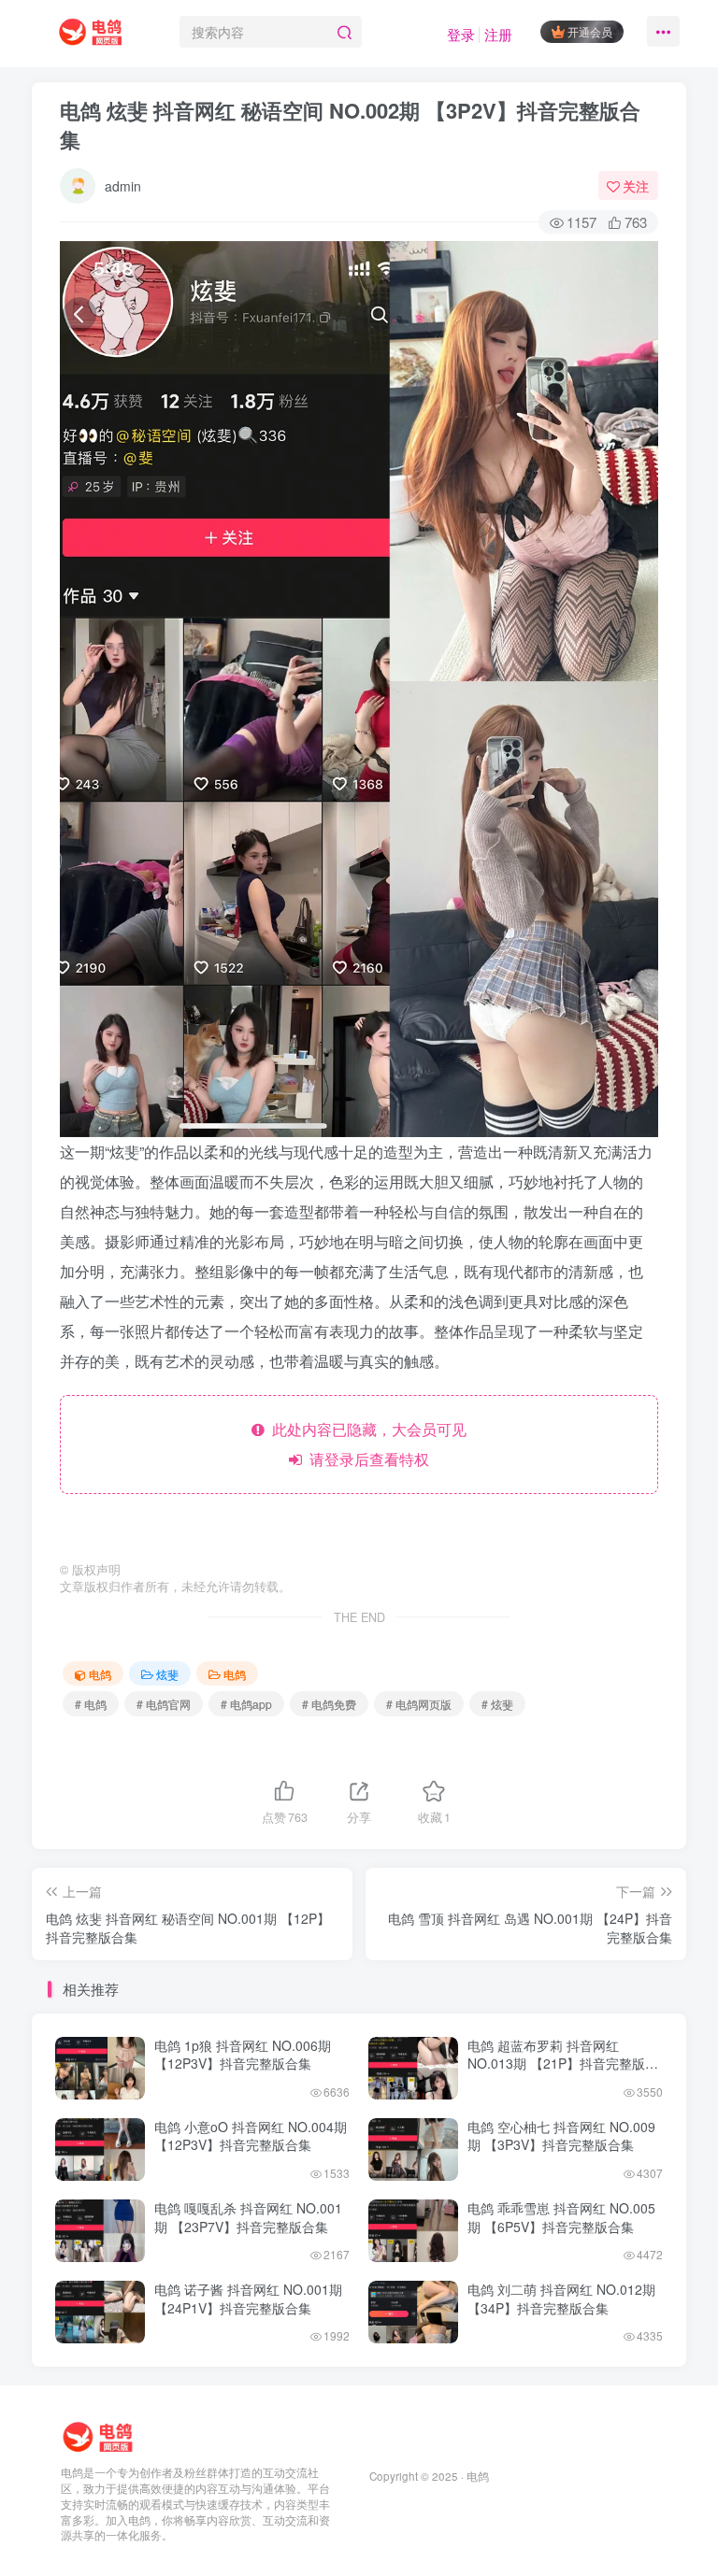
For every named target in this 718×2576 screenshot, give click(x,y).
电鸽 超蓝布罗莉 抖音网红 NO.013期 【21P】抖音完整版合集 (563, 2064)
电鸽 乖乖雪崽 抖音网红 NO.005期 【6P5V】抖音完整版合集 (561, 2217)
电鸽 (100, 1674)
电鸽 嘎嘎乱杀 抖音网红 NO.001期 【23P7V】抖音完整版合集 (248, 2217)
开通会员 (590, 31)
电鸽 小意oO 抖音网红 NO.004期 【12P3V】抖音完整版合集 (251, 2136)
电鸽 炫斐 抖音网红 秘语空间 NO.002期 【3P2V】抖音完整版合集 (350, 125)
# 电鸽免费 (329, 1704)
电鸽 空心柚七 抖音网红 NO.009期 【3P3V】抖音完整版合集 (561, 2136)
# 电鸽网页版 (419, 1704)
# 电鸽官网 (164, 1704)
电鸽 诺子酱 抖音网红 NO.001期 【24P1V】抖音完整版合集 (248, 2298)
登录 (461, 34)
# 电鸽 (91, 1704)
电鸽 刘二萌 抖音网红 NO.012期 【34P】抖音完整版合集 (561, 2298)
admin (123, 186)
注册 (498, 34)
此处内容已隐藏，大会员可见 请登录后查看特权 (366, 1444)
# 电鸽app (246, 1704)
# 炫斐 (497, 1704)
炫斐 (167, 1674)
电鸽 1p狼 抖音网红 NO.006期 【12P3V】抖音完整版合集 (243, 2055)
